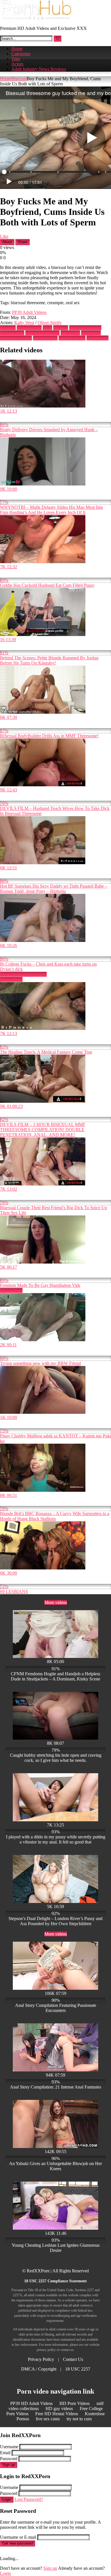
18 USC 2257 (78, 2369)
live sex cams (48, 2419)
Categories (21, 54)
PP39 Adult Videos (29, 312)
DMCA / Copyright (39, 2369)
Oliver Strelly (50, 323)
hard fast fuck (45, 338)
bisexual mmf (12, 333)
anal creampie (29, 328)
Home (17, 49)
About (7, 242)
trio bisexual (97, 338)
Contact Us (73, 2359)
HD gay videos (59, 2409)
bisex (47, 328)
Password (9, 2459)
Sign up (9, 2465)
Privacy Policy (41, 2359)
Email (5, 2453)
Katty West (24, 323)
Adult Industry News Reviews (39, 69)
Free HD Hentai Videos (57, 2414)
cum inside (70, 333)
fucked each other (16, 338)
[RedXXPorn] (36, 19)
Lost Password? (29, 2499)
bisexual (61, 328)
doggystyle (91, 333)
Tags (16, 59)
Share (22, 242)
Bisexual (19, 79)
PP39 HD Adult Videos (31, 2403)
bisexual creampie (85, 328)
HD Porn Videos (75, 2403)
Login (7, 2500)
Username (9, 2447)
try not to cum (79, 2419)
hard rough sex (72, 338)
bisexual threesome (42, 333)
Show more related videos (23, 974)
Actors (17, 64)
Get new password (18, 2543)
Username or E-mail (18, 2537)
